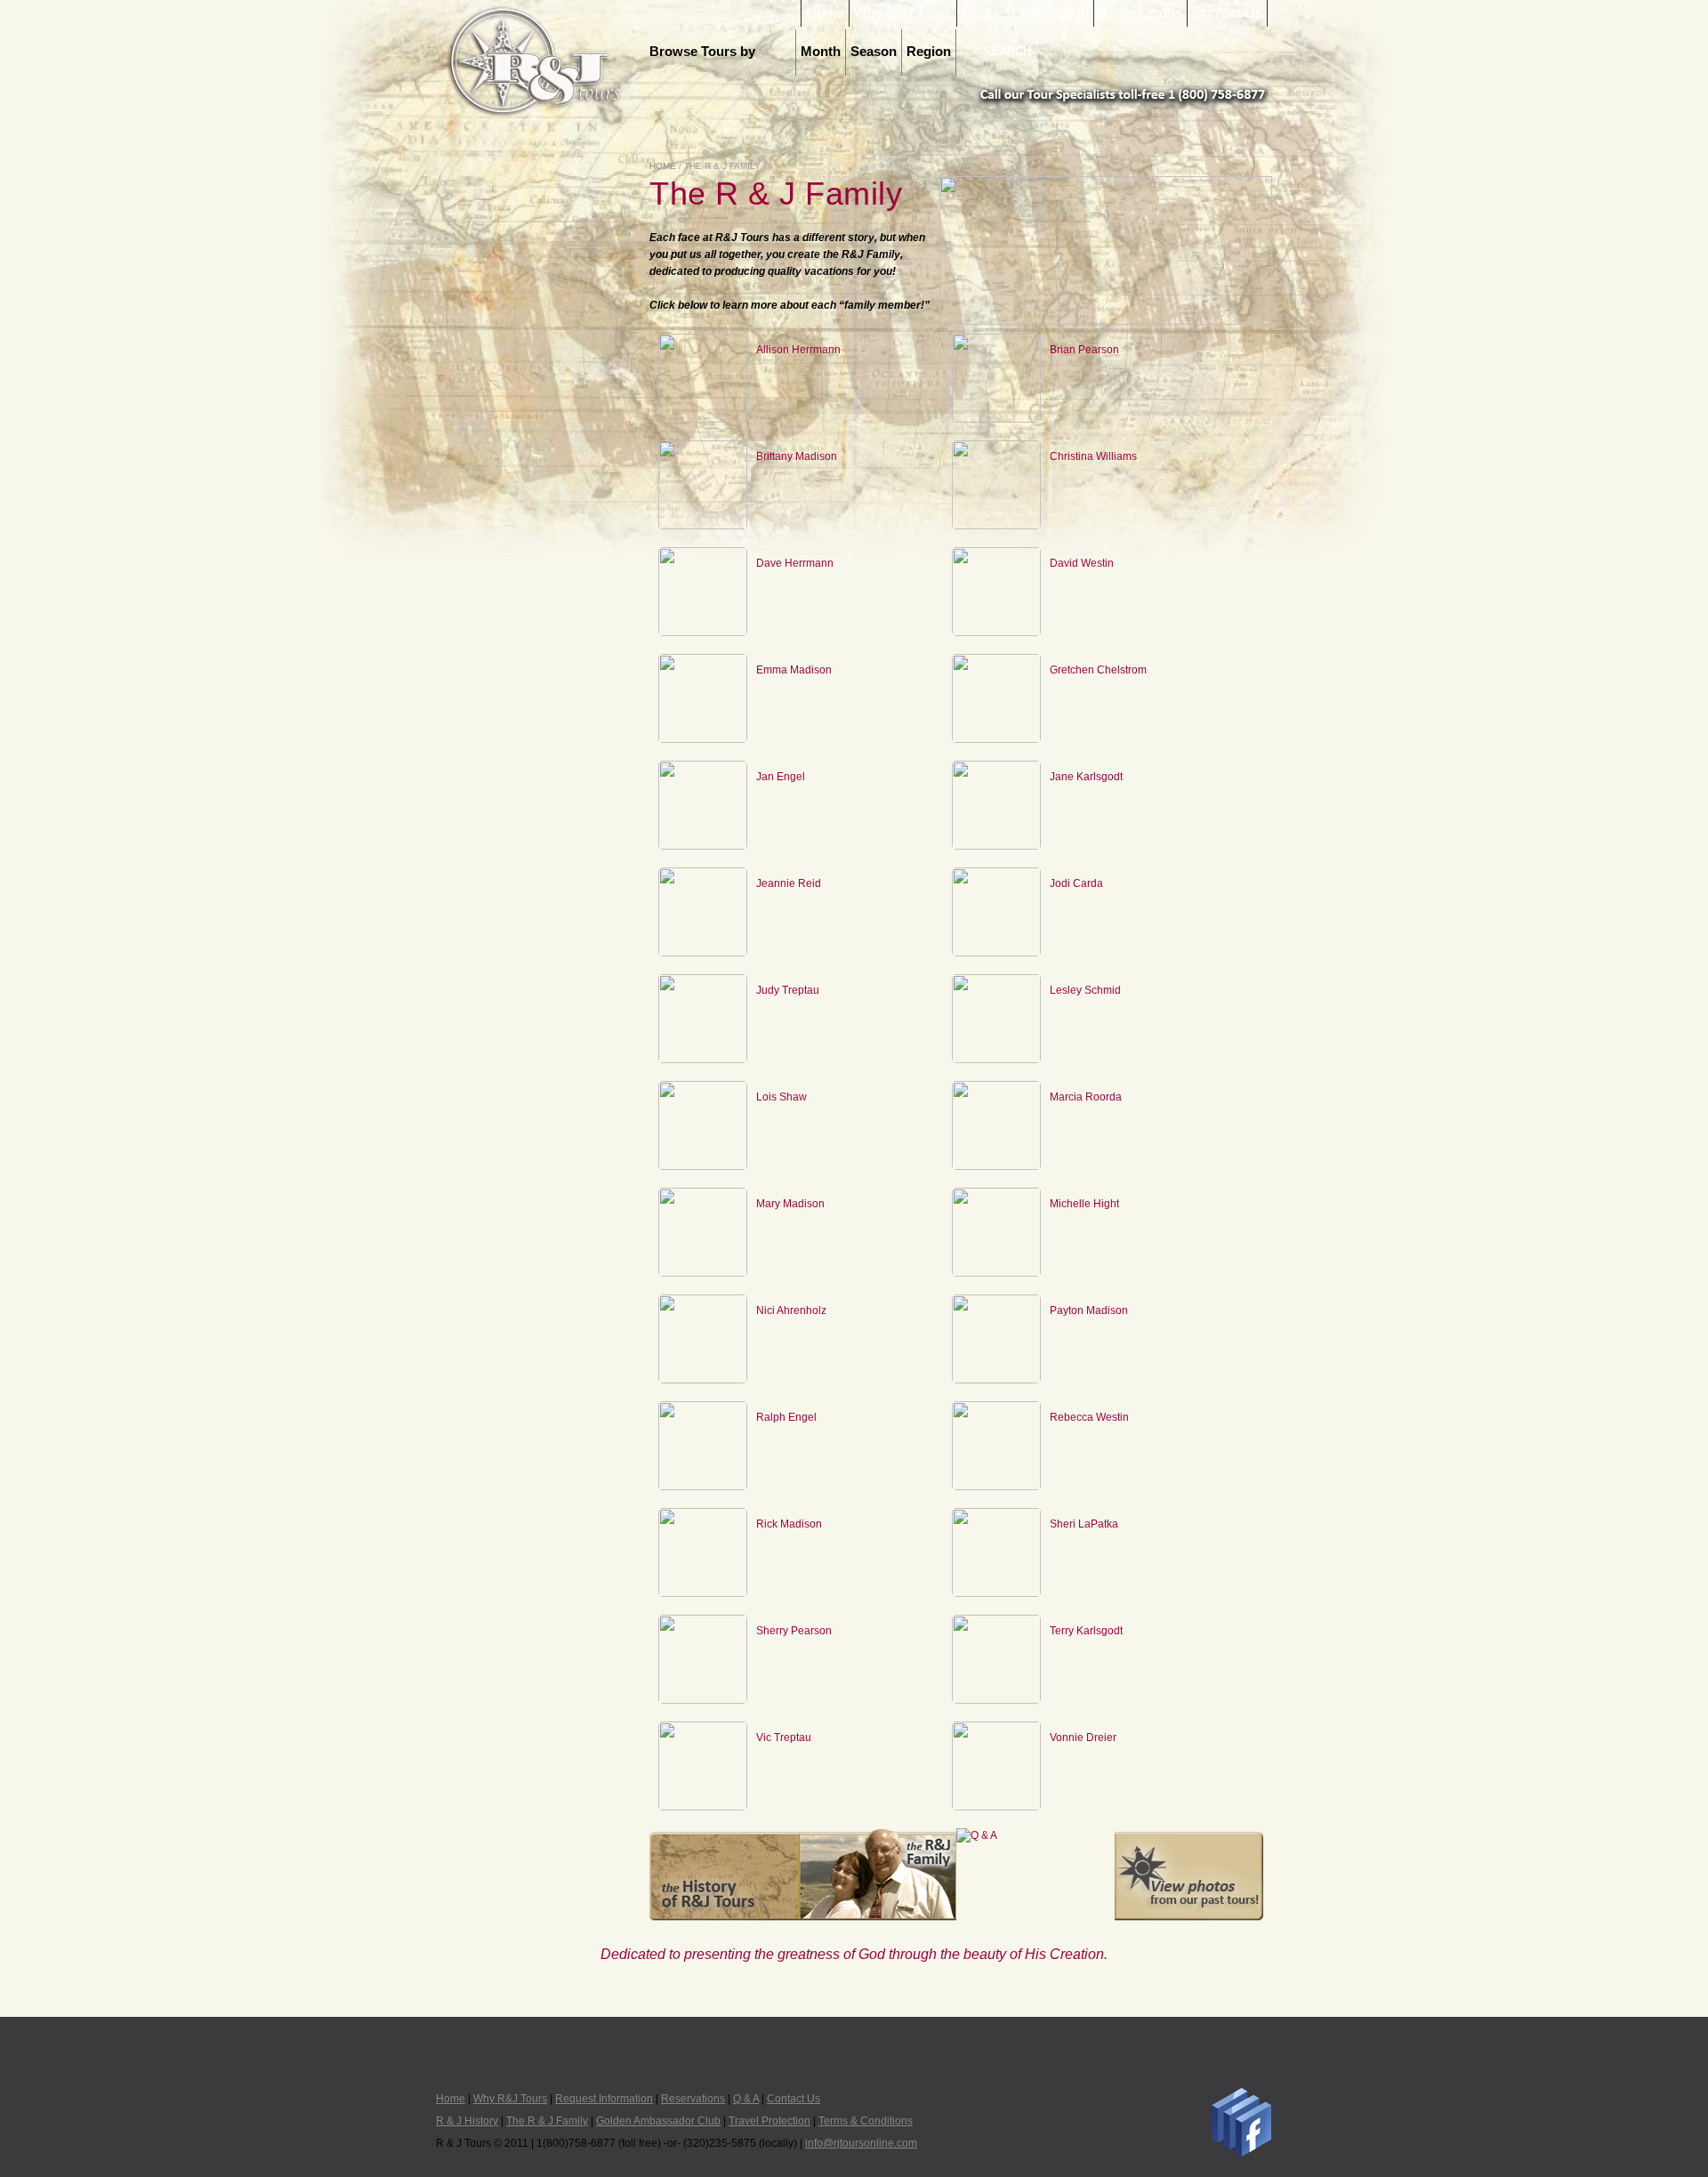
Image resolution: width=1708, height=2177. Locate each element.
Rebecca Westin (1089, 1417)
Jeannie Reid (789, 883)
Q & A (746, 2099)
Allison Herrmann (798, 350)
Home (825, 13)
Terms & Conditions (866, 2121)
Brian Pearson (1084, 350)
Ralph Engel (786, 1417)
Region (929, 52)
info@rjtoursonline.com (861, 2143)
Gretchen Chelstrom (1098, 670)
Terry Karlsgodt (1086, 1631)
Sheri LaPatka (1084, 1524)
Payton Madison (1089, 1310)
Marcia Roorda (1086, 1097)
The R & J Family (547, 2121)
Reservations (1140, 13)
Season (874, 52)
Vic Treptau (784, 1738)
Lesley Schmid (1085, 990)
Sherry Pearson (794, 1631)
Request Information (1025, 13)
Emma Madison (794, 670)
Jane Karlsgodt (1086, 777)
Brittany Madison (797, 456)
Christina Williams (1093, 456)
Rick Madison (789, 1524)
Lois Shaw (781, 1097)
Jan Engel (781, 777)
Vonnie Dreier (1083, 1738)
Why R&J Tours (903, 13)
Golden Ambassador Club (658, 2121)
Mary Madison (790, 1204)
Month (821, 52)
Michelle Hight (1084, 1204)
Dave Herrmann (795, 563)
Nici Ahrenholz (791, 1310)
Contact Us (1227, 13)
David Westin (1082, 563)
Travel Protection (769, 2121)
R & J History (467, 2121)
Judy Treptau (788, 990)
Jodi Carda (1076, 883)
